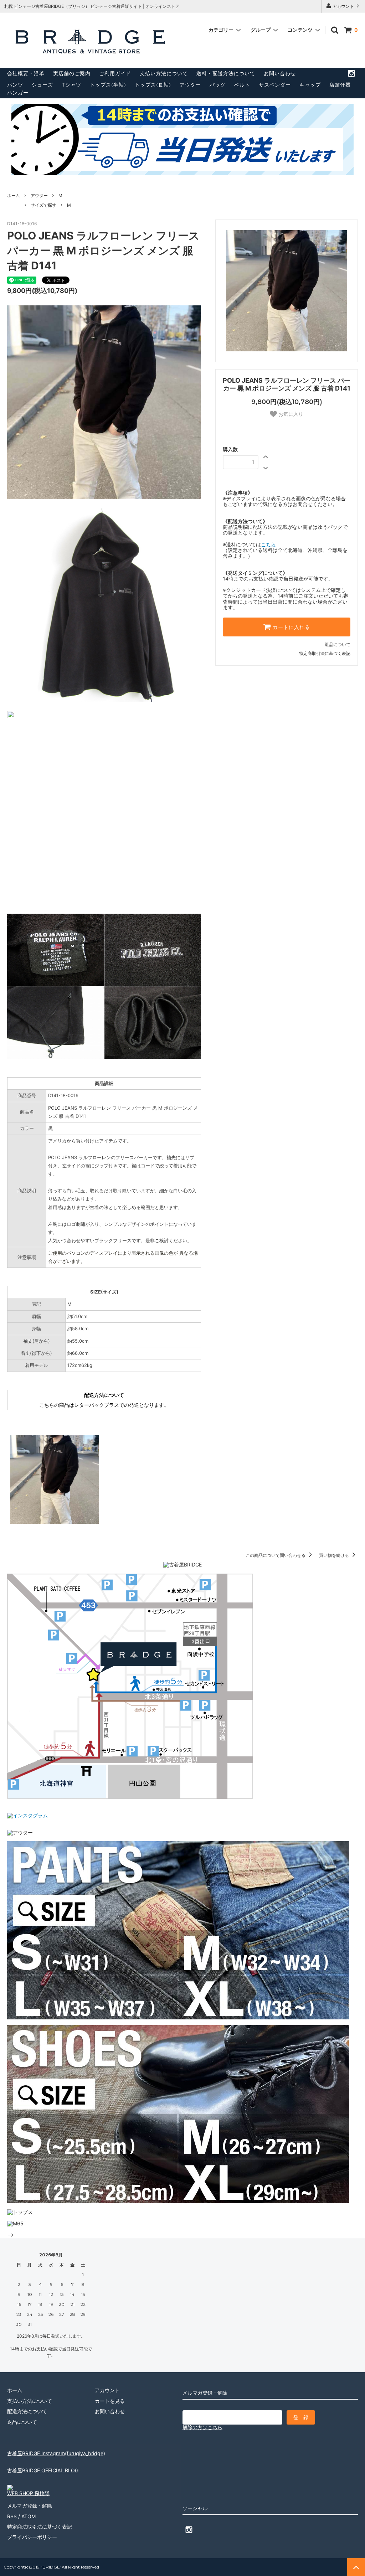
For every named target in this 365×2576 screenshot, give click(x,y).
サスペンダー (275, 85)
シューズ (42, 85)
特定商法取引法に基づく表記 (40, 2527)
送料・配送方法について (226, 73)
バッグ (218, 85)
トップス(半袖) (108, 85)
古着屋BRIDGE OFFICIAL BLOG (43, 2470)
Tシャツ (71, 85)
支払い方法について (164, 73)
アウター (190, 85)
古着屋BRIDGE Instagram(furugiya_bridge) (56, 2453)
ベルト (242, 85)
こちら (268, 544)
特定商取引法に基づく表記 (325, 653)
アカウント (343, 6)
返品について (338, 644)
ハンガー (18, 92)
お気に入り (290, 414)
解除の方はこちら (202, 2427)
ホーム (14, 195)
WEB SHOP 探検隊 (28, 2493)
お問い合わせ (280, 73)
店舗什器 (340, 85)
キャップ (310, 85)
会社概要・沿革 (26, 73)
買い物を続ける (335, 1555)
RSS (12, 2516)
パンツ (15, 85)
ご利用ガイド (115, 73)
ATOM (29, 2516)
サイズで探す (43, 205)
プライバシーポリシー (32, 2537)
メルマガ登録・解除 (30, 2506)
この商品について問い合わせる (276, 1555)
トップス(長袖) (153, 85)
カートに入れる (291, 627)
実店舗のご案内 (72, 73)
